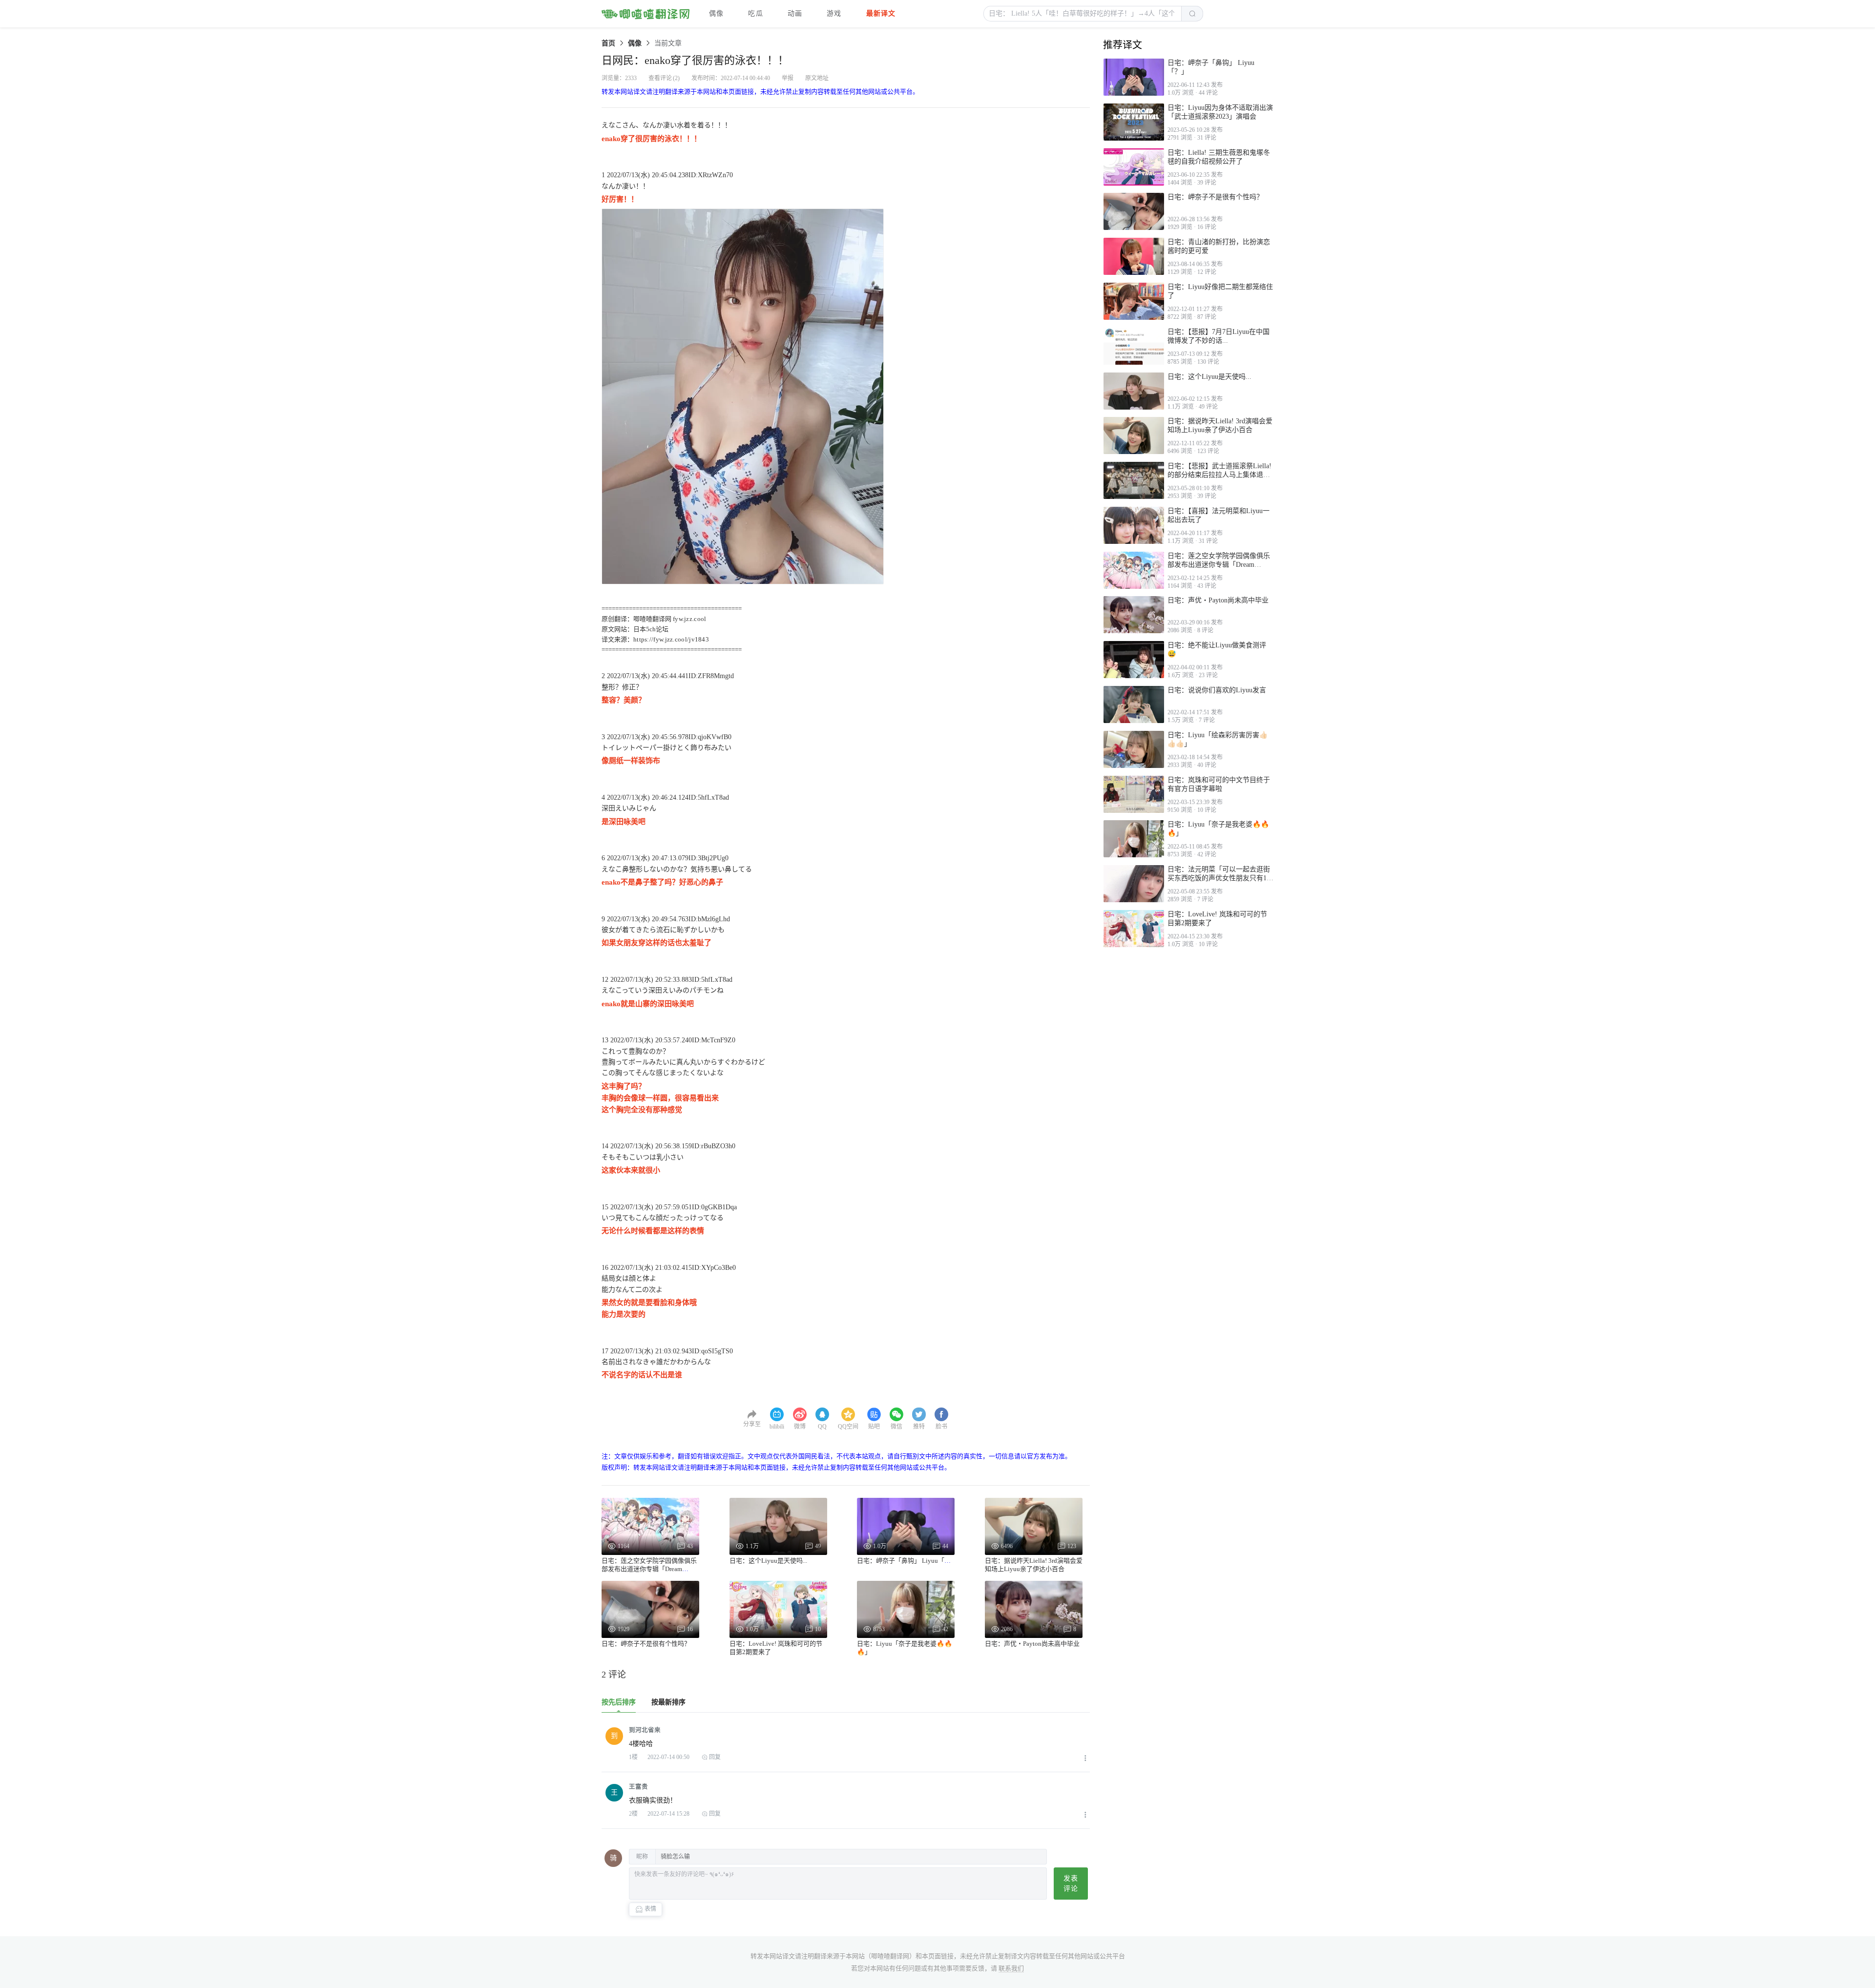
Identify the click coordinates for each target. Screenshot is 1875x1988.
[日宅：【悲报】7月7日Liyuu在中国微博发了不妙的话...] (1134, 346)
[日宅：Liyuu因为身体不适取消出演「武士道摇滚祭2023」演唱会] (1134, 122)
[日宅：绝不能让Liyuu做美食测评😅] (1134, 660)
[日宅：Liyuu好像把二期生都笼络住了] (1134, 301)
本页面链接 (938, 1956)
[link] (608, 43)
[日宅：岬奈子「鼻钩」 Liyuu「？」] (1134, 77)
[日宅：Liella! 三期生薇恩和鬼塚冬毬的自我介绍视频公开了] (1134, 167)
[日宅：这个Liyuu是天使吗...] (1134, 391)
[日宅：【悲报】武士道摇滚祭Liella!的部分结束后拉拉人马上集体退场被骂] (1134, 480)
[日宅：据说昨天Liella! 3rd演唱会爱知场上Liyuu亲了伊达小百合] (1134, 435)
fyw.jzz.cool (690, 619)
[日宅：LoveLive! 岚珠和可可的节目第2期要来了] (1134, 929)
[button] (1083, 14)
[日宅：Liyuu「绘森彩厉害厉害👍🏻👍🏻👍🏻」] (1134, 749)
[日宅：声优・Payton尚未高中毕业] (1134, 615)
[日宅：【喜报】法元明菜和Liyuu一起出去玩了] (1134, 525)
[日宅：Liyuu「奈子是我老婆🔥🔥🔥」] (1134, 839)
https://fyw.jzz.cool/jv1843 (671, 639)
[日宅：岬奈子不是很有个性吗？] (1134, 211)
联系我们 (1011, 1968)
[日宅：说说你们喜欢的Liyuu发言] (1134, 704)
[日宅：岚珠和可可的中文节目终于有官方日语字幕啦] (1134, 794)
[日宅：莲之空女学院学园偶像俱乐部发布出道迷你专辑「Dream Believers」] (1134, 570)
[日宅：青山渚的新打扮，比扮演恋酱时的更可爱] (1134, 256)
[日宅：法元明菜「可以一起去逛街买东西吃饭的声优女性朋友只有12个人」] (1134, 884)
